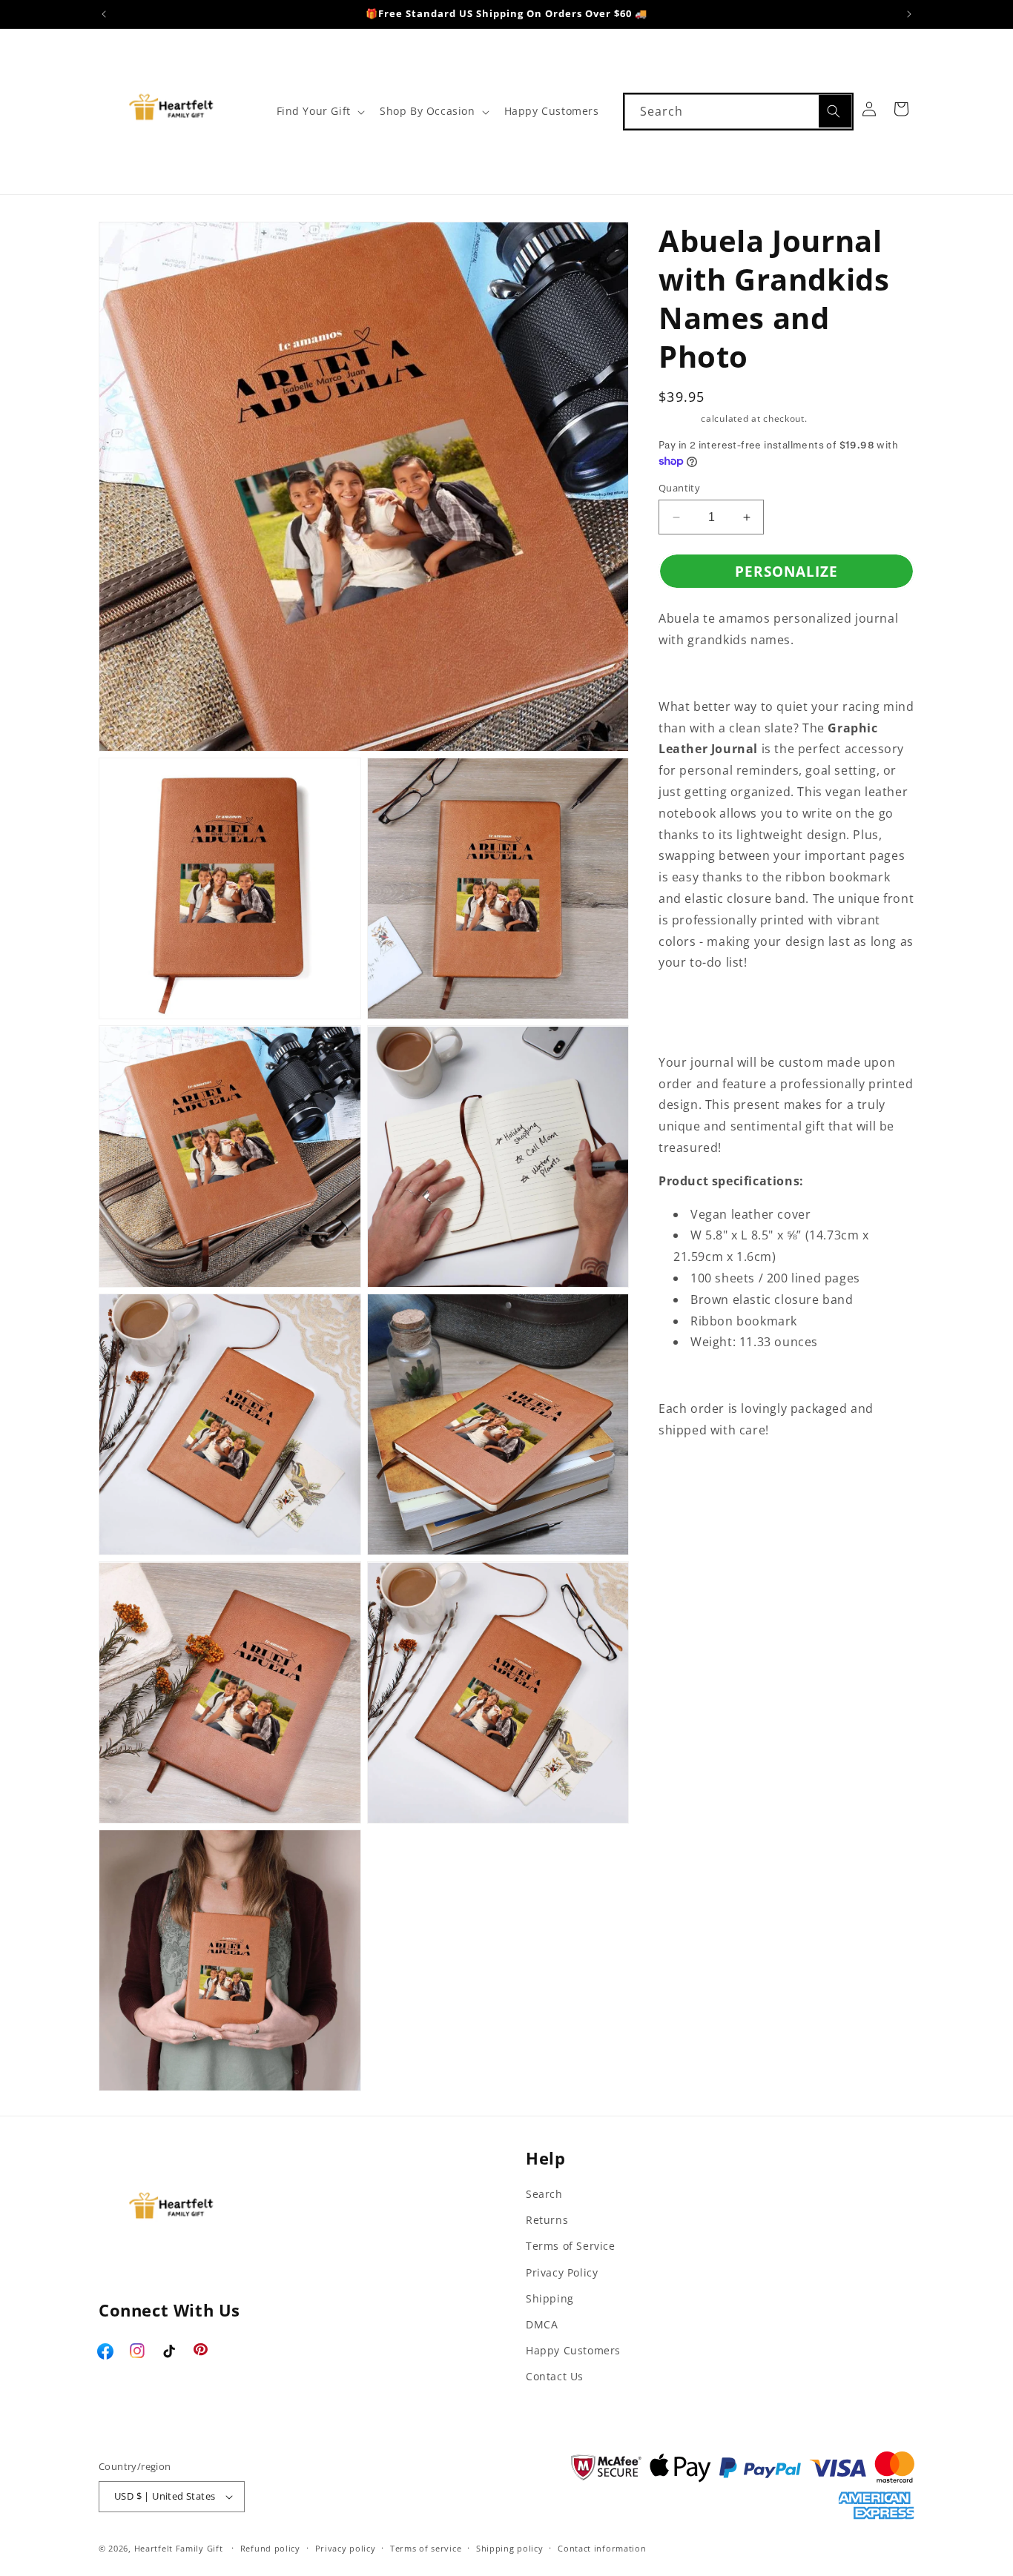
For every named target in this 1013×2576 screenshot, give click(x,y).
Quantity (679, 488)
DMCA (542, 2324)
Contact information (602, 2548)
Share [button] (691, 1476)
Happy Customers (573, 2350)
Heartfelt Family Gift (179, 2548)
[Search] (835, 111)
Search (544, 2194)
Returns (547, 2220)
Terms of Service (571, 2246)
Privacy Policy (562, 2272)
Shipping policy (510, 2548)
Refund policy (270, 2548)
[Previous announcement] (104, 14)
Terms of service (426, 2548)
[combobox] (738, 112)
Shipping (679, 418)
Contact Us (555, 2376)
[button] (319, 111)
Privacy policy (346, 2548)
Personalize (786, 572)
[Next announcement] (909, 14)
